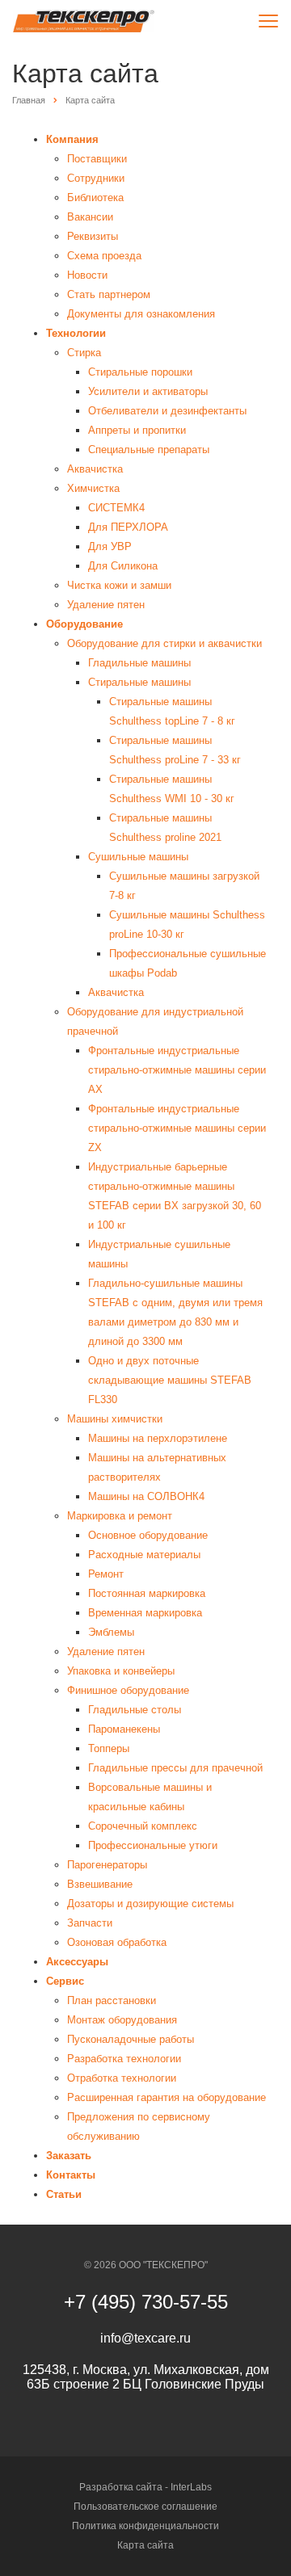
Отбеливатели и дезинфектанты (167, 411)
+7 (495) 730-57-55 (146, 2302)
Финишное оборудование (128, 1690)
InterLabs (191, 2487)
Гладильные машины (139, 663)
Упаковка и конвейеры (121, 1671)
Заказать (69, 2156)
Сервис (65, 1981)
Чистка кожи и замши (119, 585)
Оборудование (84, 624)
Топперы (109, 1748)
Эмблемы (111, 1632)
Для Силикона (123, 566)
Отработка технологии (122, 2078)
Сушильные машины (138, 857)
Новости (87, 275)
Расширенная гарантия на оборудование (167, 2097)
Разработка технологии (124, 2059)
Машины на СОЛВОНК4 (146, 1496)
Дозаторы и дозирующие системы (150, 1904)
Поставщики (97, 159)
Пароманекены (124, 1729)
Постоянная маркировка (147, 1593)
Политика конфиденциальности (145, 2526)
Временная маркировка (145, 1613)
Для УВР (110, 546)
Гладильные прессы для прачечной (175, 1768)
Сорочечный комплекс (143, 1826)
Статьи (64, 2194)
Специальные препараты (149, 450)
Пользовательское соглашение (145, 2507)
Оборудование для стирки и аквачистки (164, 643)
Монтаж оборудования (122, 2020)
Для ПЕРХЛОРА (128, 527)
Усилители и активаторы (148, 391)
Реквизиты (93, 236)
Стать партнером (109, 294)
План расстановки (112, 2000)
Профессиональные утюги (153, 1845)
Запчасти (90, 1923)
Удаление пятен (106, 605)
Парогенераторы (107, 1865)
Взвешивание (100, 1884)
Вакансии (90, 217)
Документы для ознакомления (141, 314)
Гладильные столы (135, 1710)
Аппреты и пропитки (137, 430)
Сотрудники (96, 178)
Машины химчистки (115, 1419)
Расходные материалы (144, 1555)
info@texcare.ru (145, 2338)
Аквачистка (95, 469)
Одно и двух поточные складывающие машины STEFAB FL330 (170, 1380)
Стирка (84, 353)
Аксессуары (77, 1962)
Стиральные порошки (140, 372)
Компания (72, 139)
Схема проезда (104, 256)
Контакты (71, 2175)
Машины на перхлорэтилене (158, 1438)
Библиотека (95, 198)
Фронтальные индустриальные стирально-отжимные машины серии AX (177, 1070)
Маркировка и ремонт (120, 1516)
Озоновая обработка (117, 1942)
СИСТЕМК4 (116, 508)
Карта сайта (145, 2545)
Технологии (76, 333)
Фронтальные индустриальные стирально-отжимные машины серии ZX (177, 1128)
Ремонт (106, 1574)
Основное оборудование (148, 1535)
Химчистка (93, 488)
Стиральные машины (139, 682)
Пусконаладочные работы (131, 2039)
